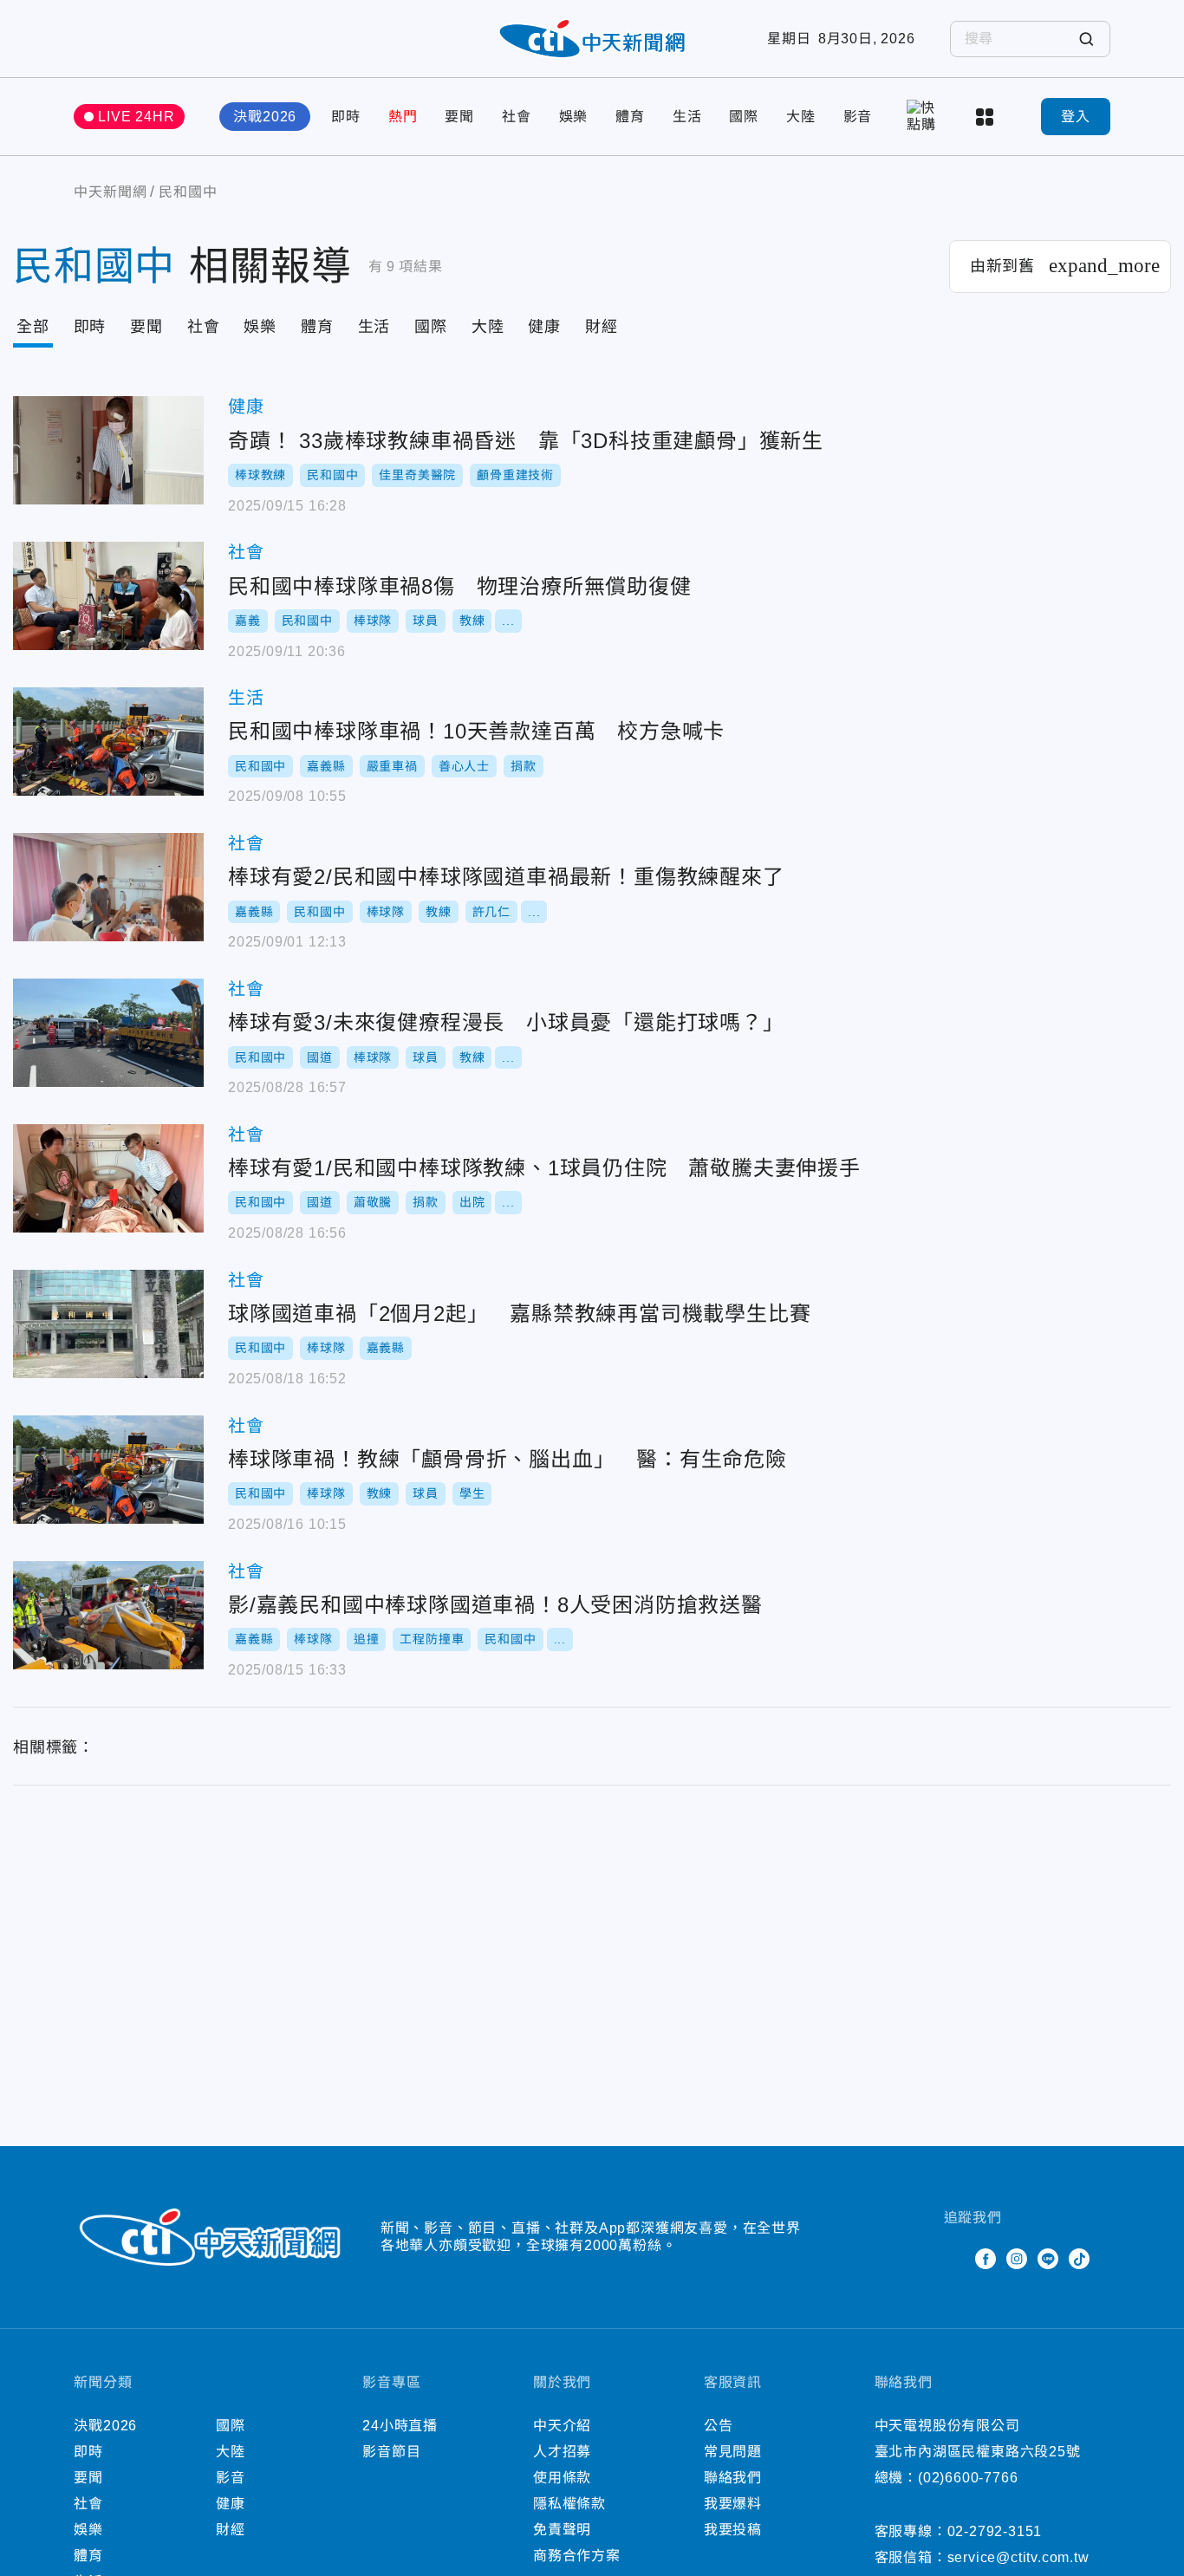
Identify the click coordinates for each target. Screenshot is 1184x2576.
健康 (544, 327)
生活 (687, 117)
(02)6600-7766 (968, 2478)
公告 (719, 2426)
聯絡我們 (733, 2478)
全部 (33, 327)
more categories (986, 117)
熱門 (403, 117)
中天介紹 (562, 2426)
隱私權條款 (569, 2504)
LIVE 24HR (136, 117)
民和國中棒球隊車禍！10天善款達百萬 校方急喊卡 (108, 742)
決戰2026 (265, 117)
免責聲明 (562, 2530)
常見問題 (733, 2452)
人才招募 (562, 2452)
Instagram (1017, 2259)
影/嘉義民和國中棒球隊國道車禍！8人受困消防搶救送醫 (108, 1615)
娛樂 (574, 117)
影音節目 (391, 2452)
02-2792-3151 (995, 2531)
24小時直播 (400, 2426)
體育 (630, 117)
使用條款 (562, 2478)
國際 (744, 117)
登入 (1076, 117)
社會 (517, 117)
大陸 (801, 117)
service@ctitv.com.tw (1018, 2557)
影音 (858, 117)
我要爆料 (733, 2504)
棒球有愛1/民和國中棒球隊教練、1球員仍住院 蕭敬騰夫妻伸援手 (108, 1178)
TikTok (1079, 2259)
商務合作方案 (577, 2556)
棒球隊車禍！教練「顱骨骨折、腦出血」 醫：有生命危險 (108, 1470)
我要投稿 (733, 2530)
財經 (602, 327)
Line (1048, 2259)
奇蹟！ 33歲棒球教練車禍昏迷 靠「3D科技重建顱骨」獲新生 (108, 450)
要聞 (459, 117)
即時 (346, 117)
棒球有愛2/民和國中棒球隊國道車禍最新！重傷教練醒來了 (108, 887)
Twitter (954, 2259)
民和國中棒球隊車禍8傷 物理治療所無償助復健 (108, 596)
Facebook (986, 2259)
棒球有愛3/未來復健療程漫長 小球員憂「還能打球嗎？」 (108, 1033)
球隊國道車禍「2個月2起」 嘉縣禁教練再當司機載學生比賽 (108, 1324)
